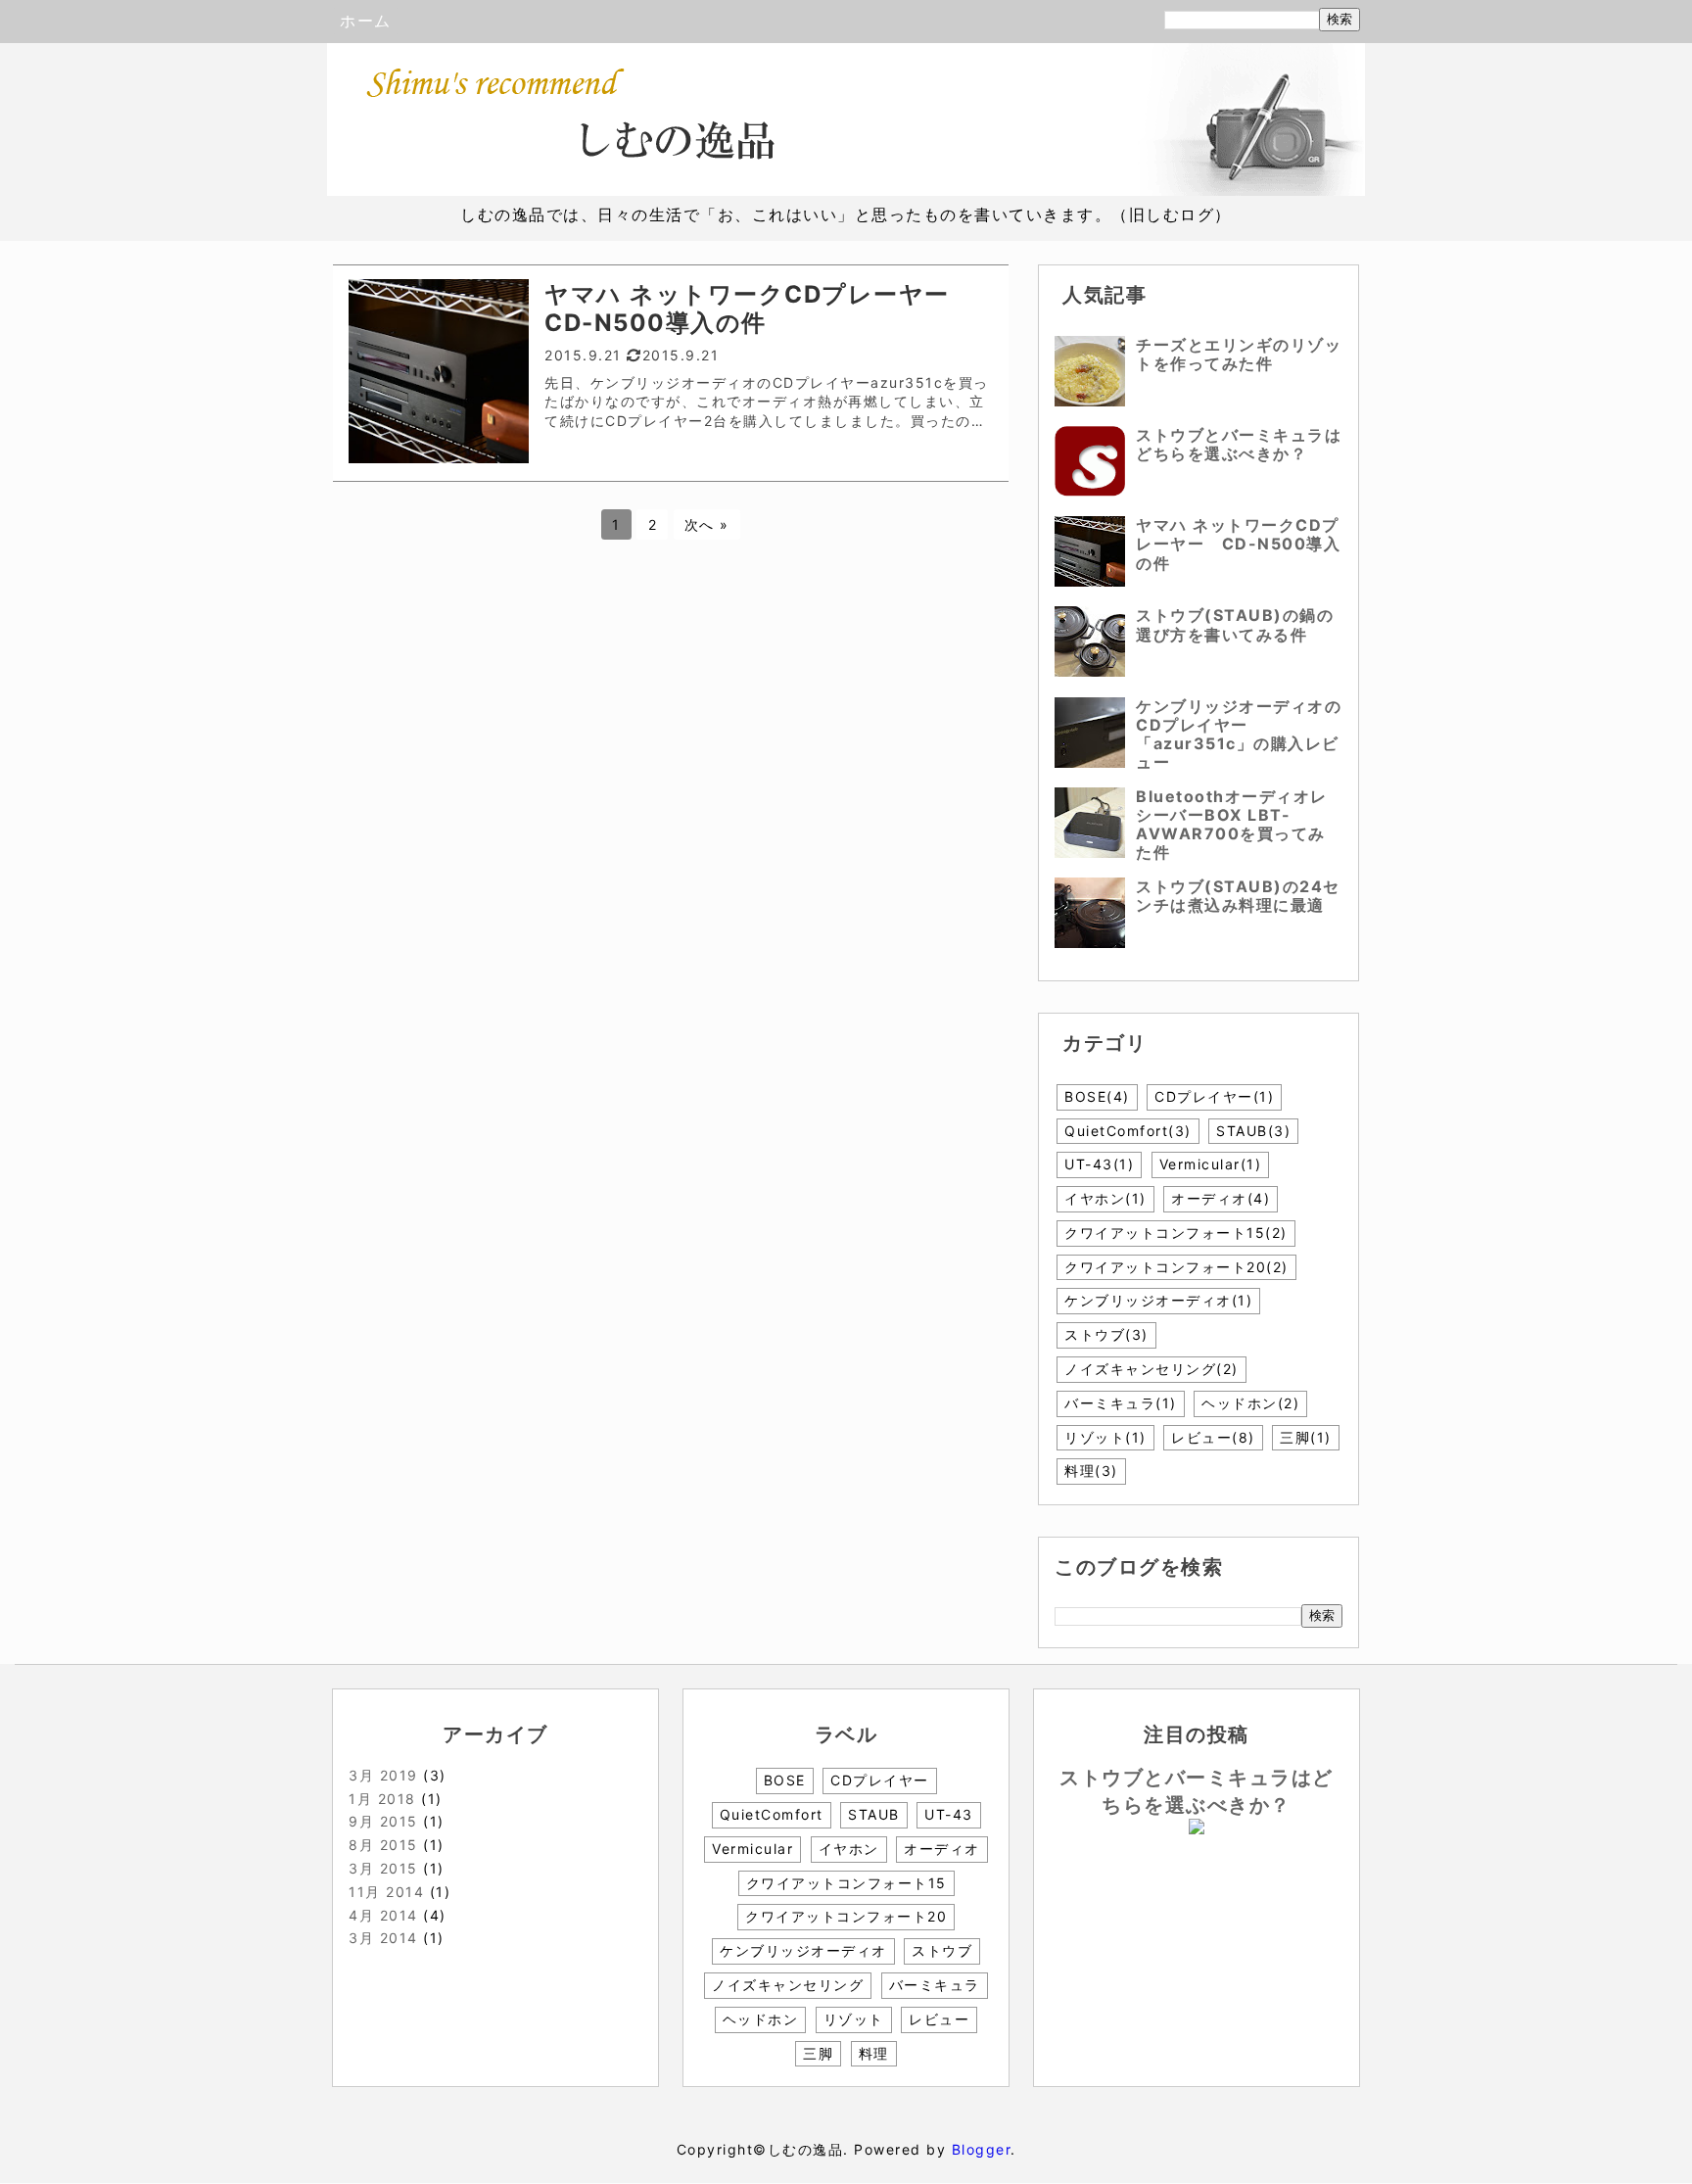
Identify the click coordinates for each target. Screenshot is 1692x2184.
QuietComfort (1128, 1131)
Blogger (982, 2149)
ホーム (366, 21)
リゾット (1105, 1437)
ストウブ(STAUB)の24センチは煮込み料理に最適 (1238, 896)
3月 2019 (383, 1775)
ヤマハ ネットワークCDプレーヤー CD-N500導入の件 (1238, 544)
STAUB (1253, 1131)
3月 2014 (383, 1938)
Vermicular (1211, 1164)
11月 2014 (386, 1892)
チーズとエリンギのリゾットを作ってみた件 (1239, 354)
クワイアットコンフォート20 (1176, 1267)
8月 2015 (383, 1845)
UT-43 (1099, 1164)
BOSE (1097, 1096)
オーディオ (1221, 1198)
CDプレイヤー (1214, 1096)
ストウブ (1106, 1334)
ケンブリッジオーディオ (1158, 1300)
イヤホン (1105, 1198)
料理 (1091, 1471)
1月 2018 (382, 1799)
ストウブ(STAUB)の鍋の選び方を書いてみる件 (1235, 624)
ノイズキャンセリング (1151, 1369)
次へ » (707, 524)
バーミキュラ (1121, 1403)
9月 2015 (383, 1821)
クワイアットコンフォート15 (1176, 1233)
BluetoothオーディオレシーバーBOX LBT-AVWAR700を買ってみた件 (1232, 825)
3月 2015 (383, 1868)
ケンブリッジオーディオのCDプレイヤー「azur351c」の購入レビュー (1239, 735)
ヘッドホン (1250, 1403)
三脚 (1306, 1437)
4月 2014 (383, 1915)
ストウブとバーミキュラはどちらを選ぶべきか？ (1239, 444)
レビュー (1213, 1437)
